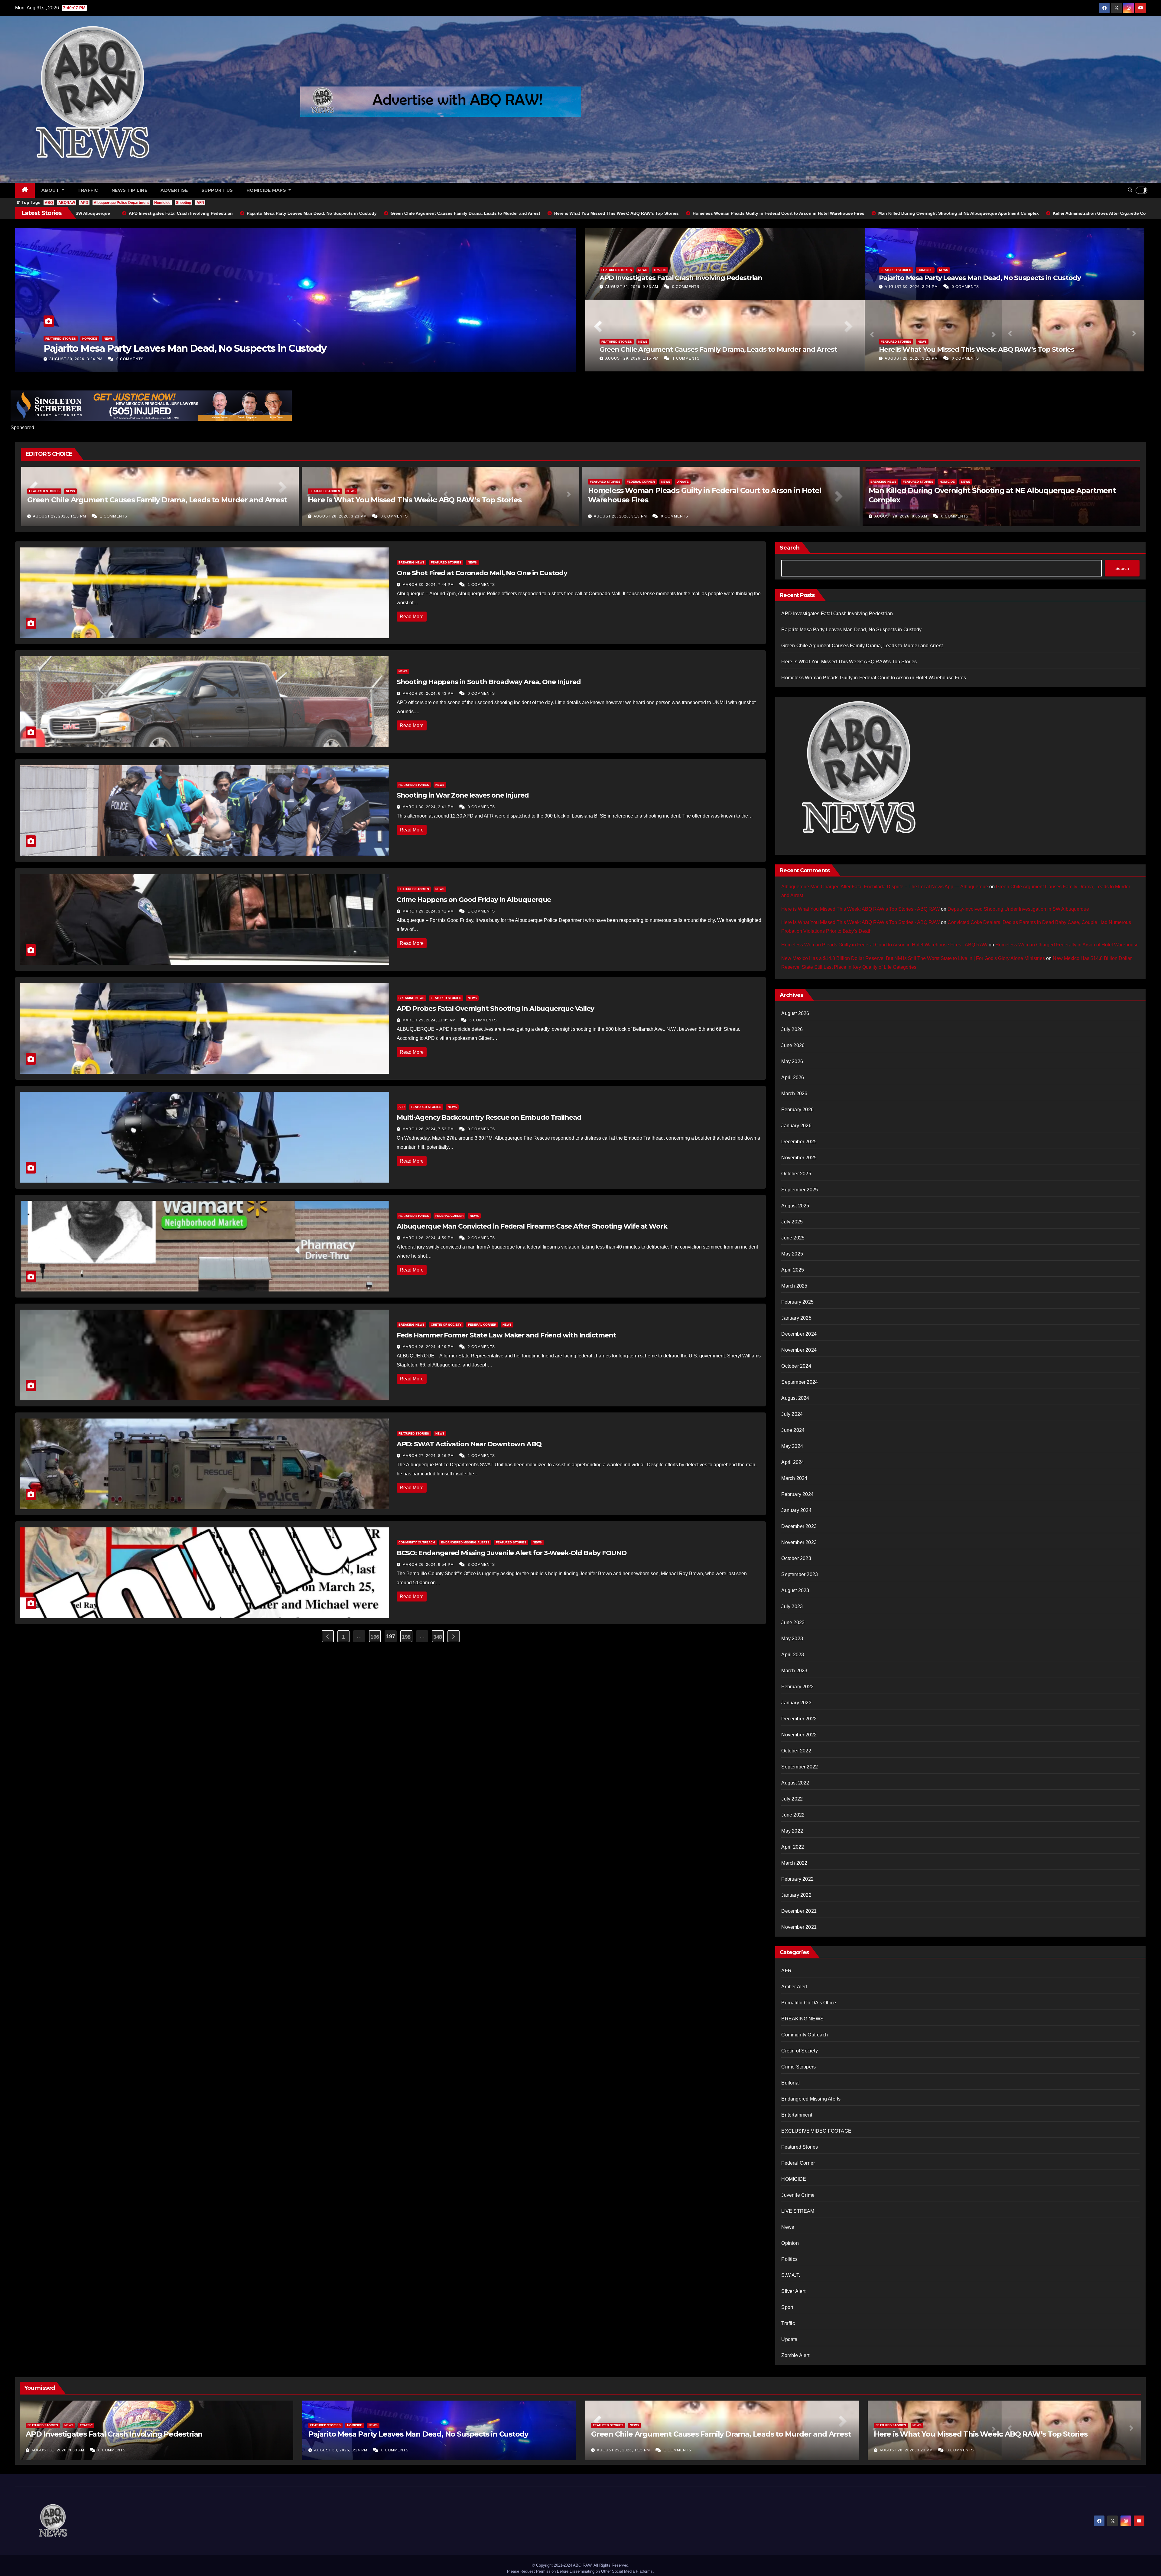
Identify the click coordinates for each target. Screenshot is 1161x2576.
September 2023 (800, 1574)
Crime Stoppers (798, 2067)
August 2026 (795, 1013)
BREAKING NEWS (883, 491)
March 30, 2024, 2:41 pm (429, 807)
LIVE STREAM (798, 2211)
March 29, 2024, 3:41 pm (429, 911)
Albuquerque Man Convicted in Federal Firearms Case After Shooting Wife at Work (532, 1226)
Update (138, 339)
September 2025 (800, 1190)
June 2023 (793, 1623)
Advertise (174, 190)
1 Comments (686, 358)
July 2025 (792, 1222)
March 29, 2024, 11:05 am (430, 1020)
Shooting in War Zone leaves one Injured (463, 795)
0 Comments (130, 359)
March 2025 (794, 1286)
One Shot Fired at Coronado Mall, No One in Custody (482, 573)
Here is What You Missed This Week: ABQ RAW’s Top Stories (976, 349)
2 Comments (675, 516)
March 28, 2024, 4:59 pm (429, 1238)
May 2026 (792, 1061)
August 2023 (795, 1590)
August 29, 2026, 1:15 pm (633, 358)
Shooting (184, 203)
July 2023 (792, 1606)
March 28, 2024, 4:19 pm (429, 1347)
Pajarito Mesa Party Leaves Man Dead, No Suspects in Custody (980, 278)
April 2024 (793, 1462)
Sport (787, 2307)
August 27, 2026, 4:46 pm (60, 516)
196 (375, 1637)
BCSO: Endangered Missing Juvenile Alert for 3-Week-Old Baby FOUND (512, 1553)
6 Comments (483, 1020)
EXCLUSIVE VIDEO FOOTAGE (816, 2131)
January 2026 (796, 1126)
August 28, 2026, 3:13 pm (76, 359)
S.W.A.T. (791, 2275)
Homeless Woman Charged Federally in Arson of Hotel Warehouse (1067, 945)
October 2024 (796, 1366)
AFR (200, 203)
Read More (412, 617)
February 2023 (797, 1687)
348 (438, 1637)
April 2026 (793, 1077)
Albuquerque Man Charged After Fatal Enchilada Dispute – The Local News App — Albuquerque (885, 887)
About (51, 190)
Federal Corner (96, 339)
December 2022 (799, 1719)
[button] (1130, 190)
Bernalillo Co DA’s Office (809, 2003)
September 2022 (800, 1767)
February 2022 (797, 1879)
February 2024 (797, 1494)
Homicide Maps (267, 190)
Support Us (217, 190)
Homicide (162, 203)
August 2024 (795, 1398)
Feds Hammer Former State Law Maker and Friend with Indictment (506, 1335)
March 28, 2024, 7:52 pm (429, 1129)
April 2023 (793, 1655)
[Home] (25, 190)
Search (790, 548)
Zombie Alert (795, 2355)
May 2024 (792, 1446)
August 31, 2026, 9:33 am (632, 287)
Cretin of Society (446, 1325)
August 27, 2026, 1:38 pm (341, 516)
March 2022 (794, 1863)
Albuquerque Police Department (121, 203)
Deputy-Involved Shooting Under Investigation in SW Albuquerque (987, 500)
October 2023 (796, 1558)
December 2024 (799, 1334)
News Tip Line (130, 190)
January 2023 (796, 1703)
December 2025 (799, 1142)
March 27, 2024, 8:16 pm (429, 1456)
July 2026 (792, 1029)
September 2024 (800, 1382)
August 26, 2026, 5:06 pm (621, 516)
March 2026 (794, 1094)
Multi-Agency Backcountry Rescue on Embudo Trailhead (489, 1117)
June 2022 (793, 1815)
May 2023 (792, 1639)
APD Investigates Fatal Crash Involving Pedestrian (681, 278)
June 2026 (793, 1045)
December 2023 (799, 1526)
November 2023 (799, 1542)
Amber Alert (794, 1987)
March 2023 (794, 1671)
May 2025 (792, 1254)
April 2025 (793, 1270)
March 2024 (794, 1478)
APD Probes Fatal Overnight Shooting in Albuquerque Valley (495, 1009)
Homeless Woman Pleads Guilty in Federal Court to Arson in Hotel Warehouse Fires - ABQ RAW (884, 945)
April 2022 (793, 1847)
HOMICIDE (925, 270)
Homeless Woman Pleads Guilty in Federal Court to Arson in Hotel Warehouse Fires (232, 348)
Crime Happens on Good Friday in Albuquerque (474, 900)
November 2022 (799, 1735)
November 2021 (799, 1927)
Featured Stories (61, 339)
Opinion (790, 2243)
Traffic (88, 190)
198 (406, 1637)
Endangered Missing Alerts (465, 1542)
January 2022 (796, 1895)
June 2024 (793, 1430)
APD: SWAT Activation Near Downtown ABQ (469, 1444)
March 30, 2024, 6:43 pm (429, 694)
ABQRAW (67, 203)
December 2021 (799, 1911)
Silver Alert (793, 2291)
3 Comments (481, 1565)
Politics (789, 2259)
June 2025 (793, 1238)
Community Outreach (417, 1542)
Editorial (790, 2083)
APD (84, 203)
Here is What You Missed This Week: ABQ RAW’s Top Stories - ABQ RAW (860, 909)
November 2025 (799, 1158)
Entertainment (797, 2115)
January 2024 (796, 1510)
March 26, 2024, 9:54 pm (429, 1565)
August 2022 (795, 1783)
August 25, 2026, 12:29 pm (903, 516)
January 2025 (796, 1318)
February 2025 (797, 1302)
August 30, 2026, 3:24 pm (912, 287)
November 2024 (799, 1350)
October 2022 (796, 1751)
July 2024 (792, 1414)
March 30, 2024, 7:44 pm (429, 585)
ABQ (49, 203)
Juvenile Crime (798, 2195)
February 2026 (797, 1110)
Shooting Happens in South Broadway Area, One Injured (489, 682)
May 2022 (792, 1831)
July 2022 (792, 1799)
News (121, 339)
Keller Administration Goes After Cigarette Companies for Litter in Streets (158, 500)
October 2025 (796, 1174)
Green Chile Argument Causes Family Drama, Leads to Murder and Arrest (718, 349)
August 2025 (795, 1206)
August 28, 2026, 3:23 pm (912, 358)
